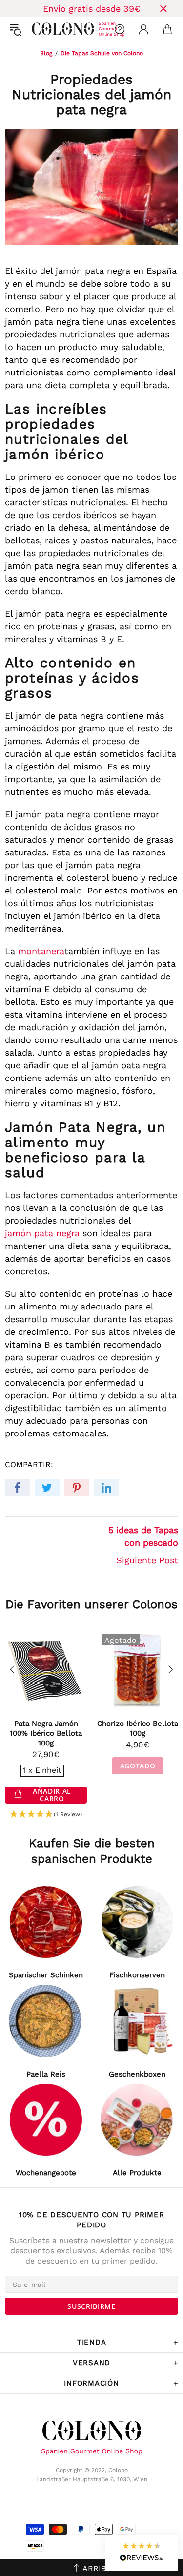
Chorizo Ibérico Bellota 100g (138, 1728)
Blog (46, 53)
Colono (40, 29)
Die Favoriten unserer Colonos (91, 1604)
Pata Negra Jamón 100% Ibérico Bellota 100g (46, 1733)
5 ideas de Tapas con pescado (143, 1536)
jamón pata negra (42, 1233)
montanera (41, 951)
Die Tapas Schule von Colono (102, 53)
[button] (46, 1815)
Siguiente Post (147, 1560)
